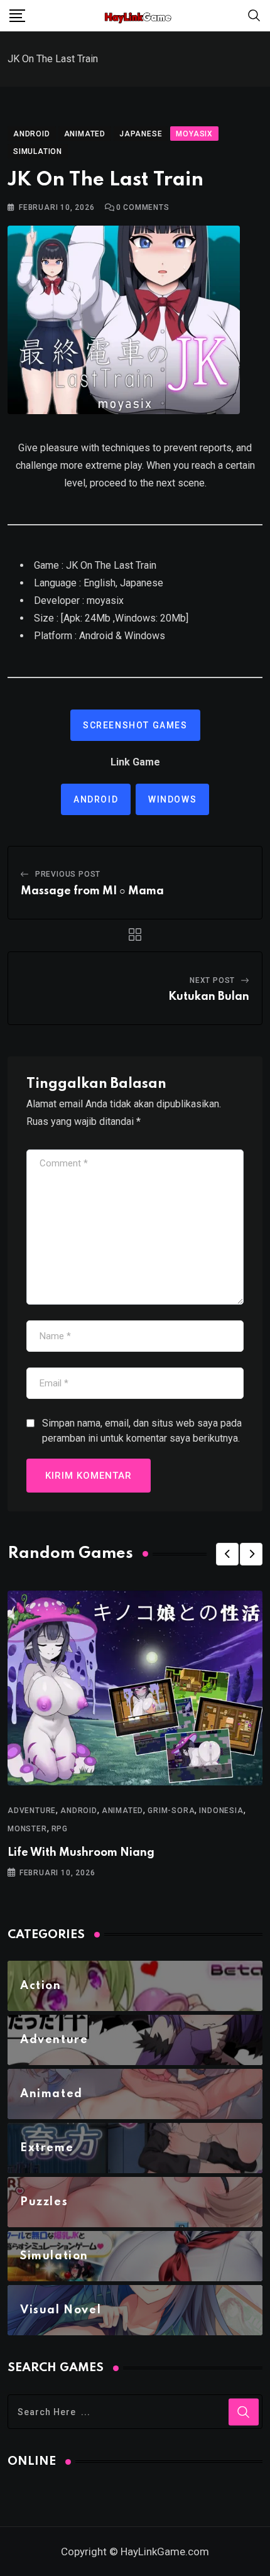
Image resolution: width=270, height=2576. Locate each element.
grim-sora (171, 1811)
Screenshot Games (135, 725)
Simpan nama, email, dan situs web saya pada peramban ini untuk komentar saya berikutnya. (142, 1431)
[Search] (254, 15)
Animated (122, 1811)
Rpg (60, 1829)
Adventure (32, 1811)
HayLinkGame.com (165, 2551)
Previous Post (68, 874)
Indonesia (221, 1811)
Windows (172, 799)
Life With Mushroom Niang (81, 1853)
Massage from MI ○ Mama (92, 891)
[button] (227, 1554)
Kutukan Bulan (209, 997)
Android (96, 799)
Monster (27, 1829)
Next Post (212, 980)
